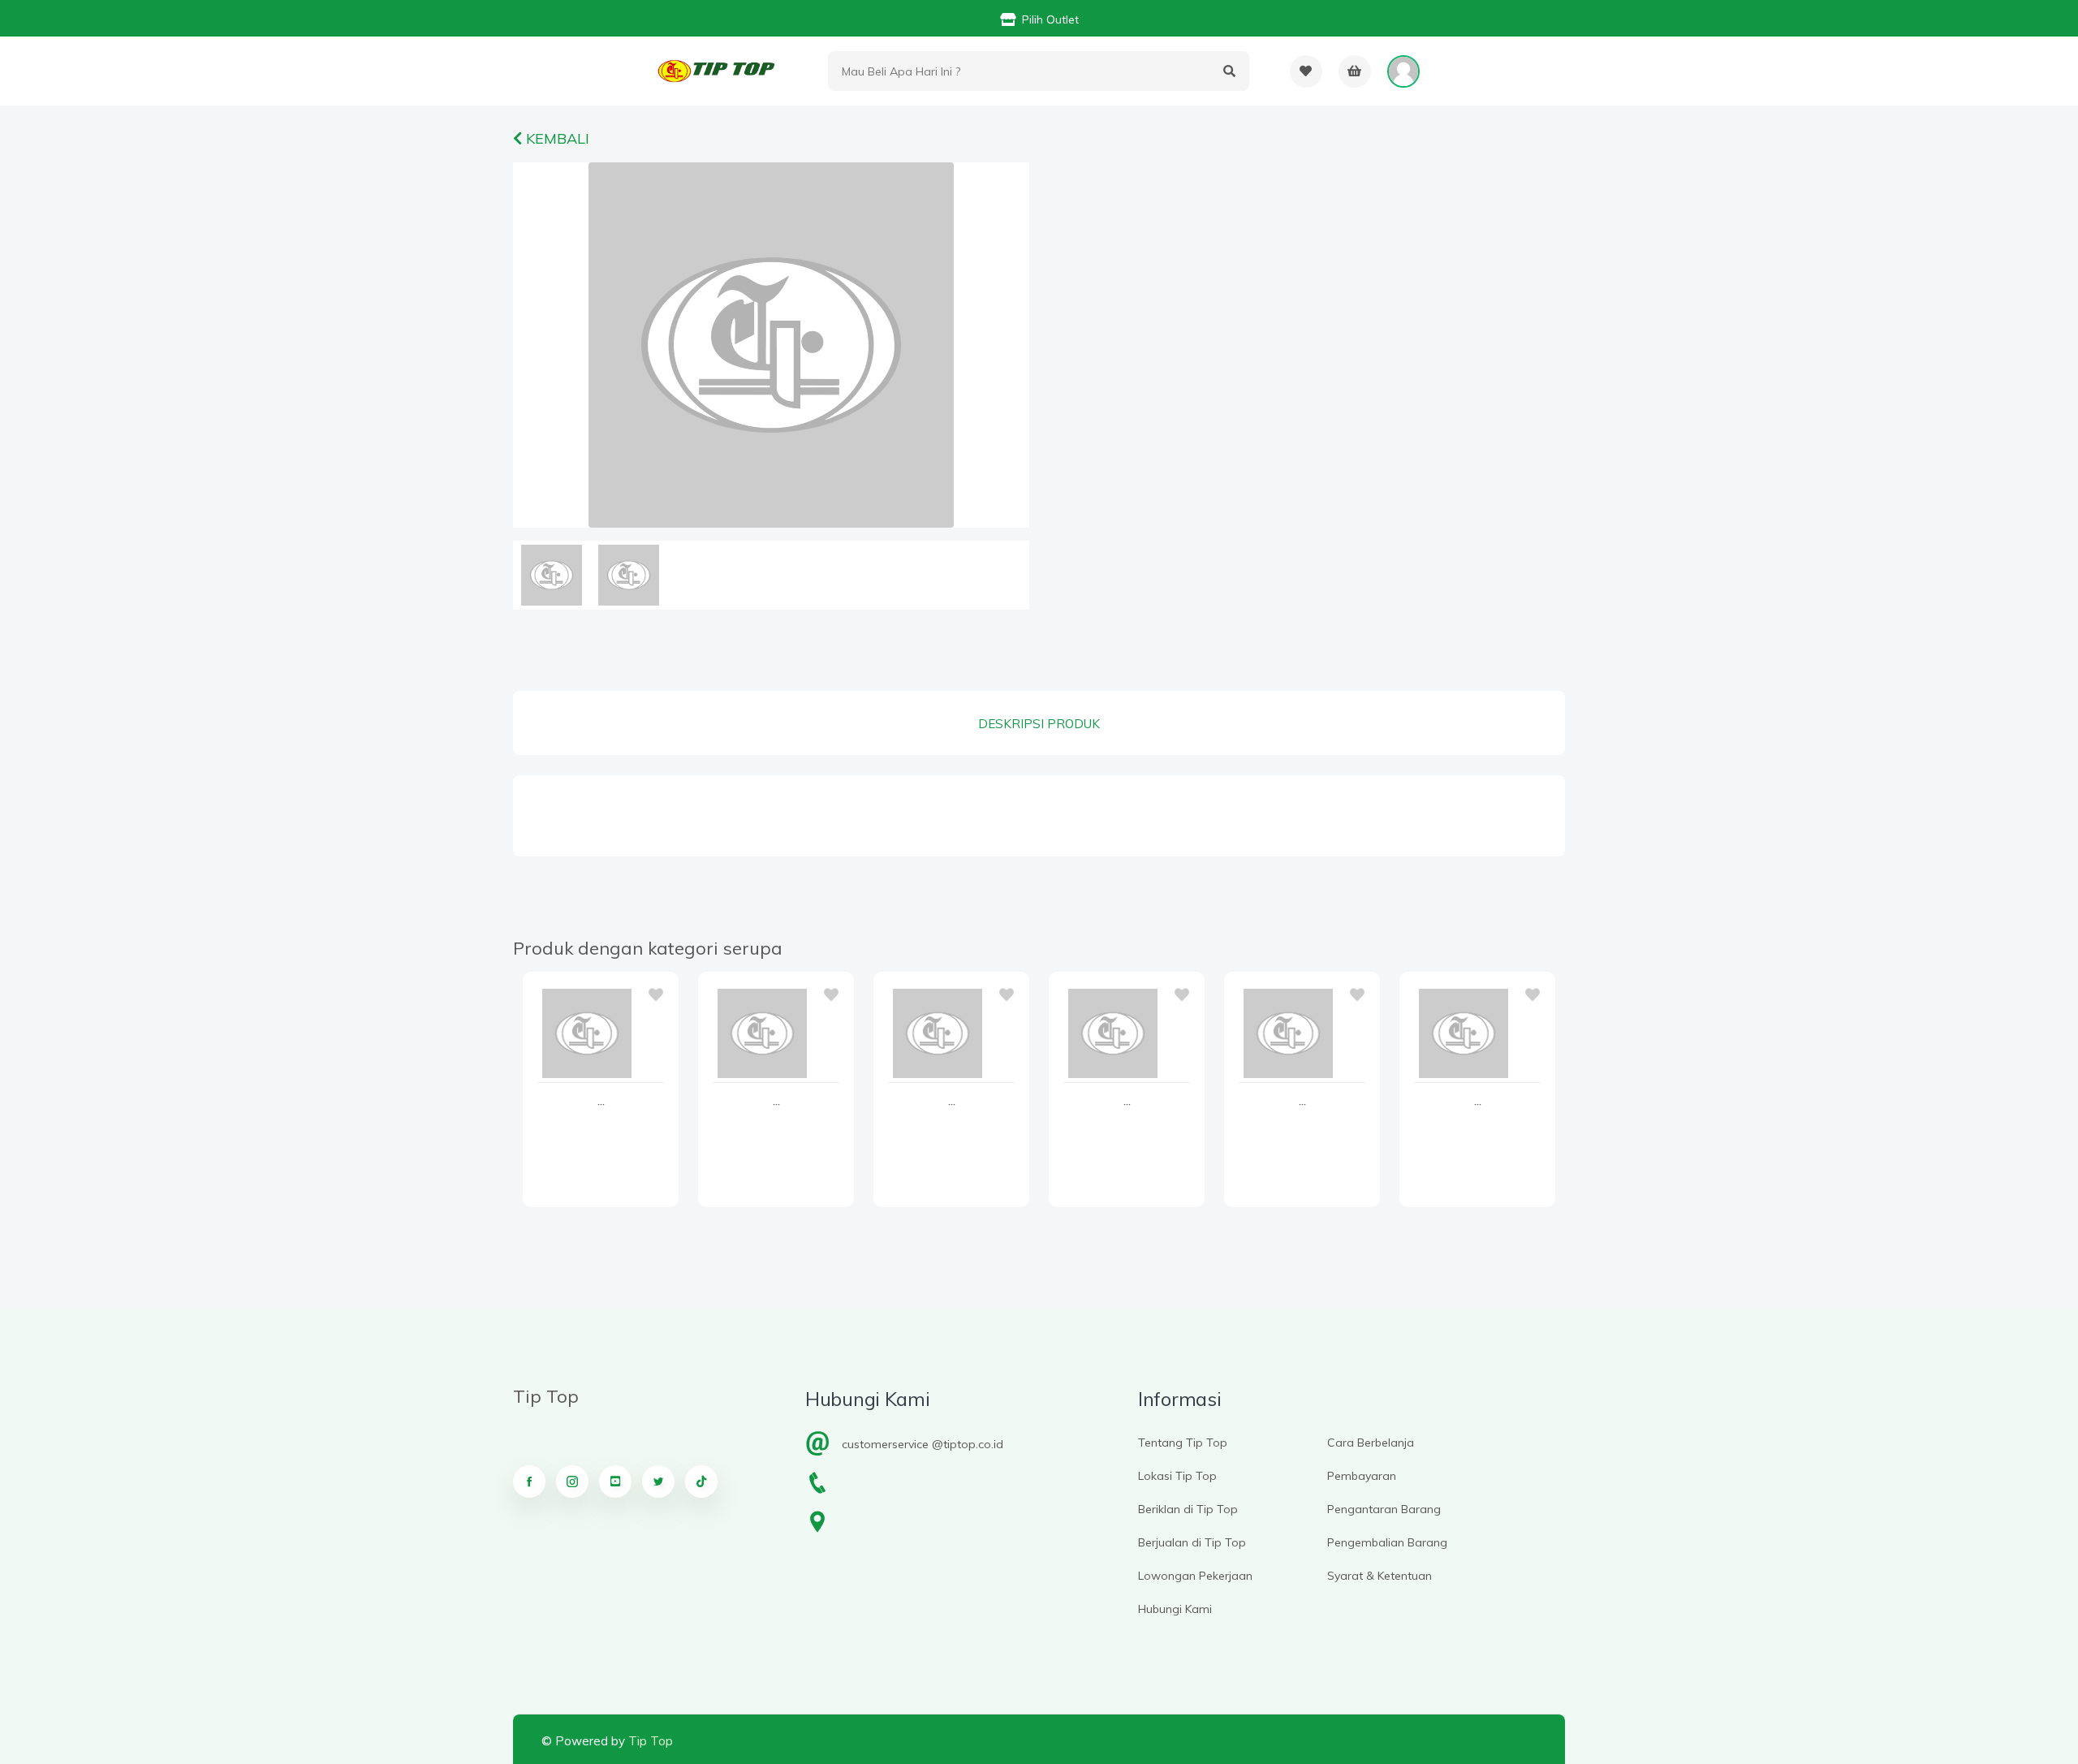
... (601, 1102)
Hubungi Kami (1175, 1609)
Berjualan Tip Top (1192, 1542)
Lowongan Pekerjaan (1195, 1576)
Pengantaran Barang (1384, 1509)
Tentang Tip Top (1183, 1443)
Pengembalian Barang (1387, 1542)
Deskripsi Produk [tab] (1039, 724)
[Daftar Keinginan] (1306, 71)
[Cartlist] (1355, 71)
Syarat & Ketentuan (1380, 1576)
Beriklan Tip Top (1188, 1509)
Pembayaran (1362, 1476)
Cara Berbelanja (1371, 1443)
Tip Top (651, 1741)
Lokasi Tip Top (1177, 1476)
